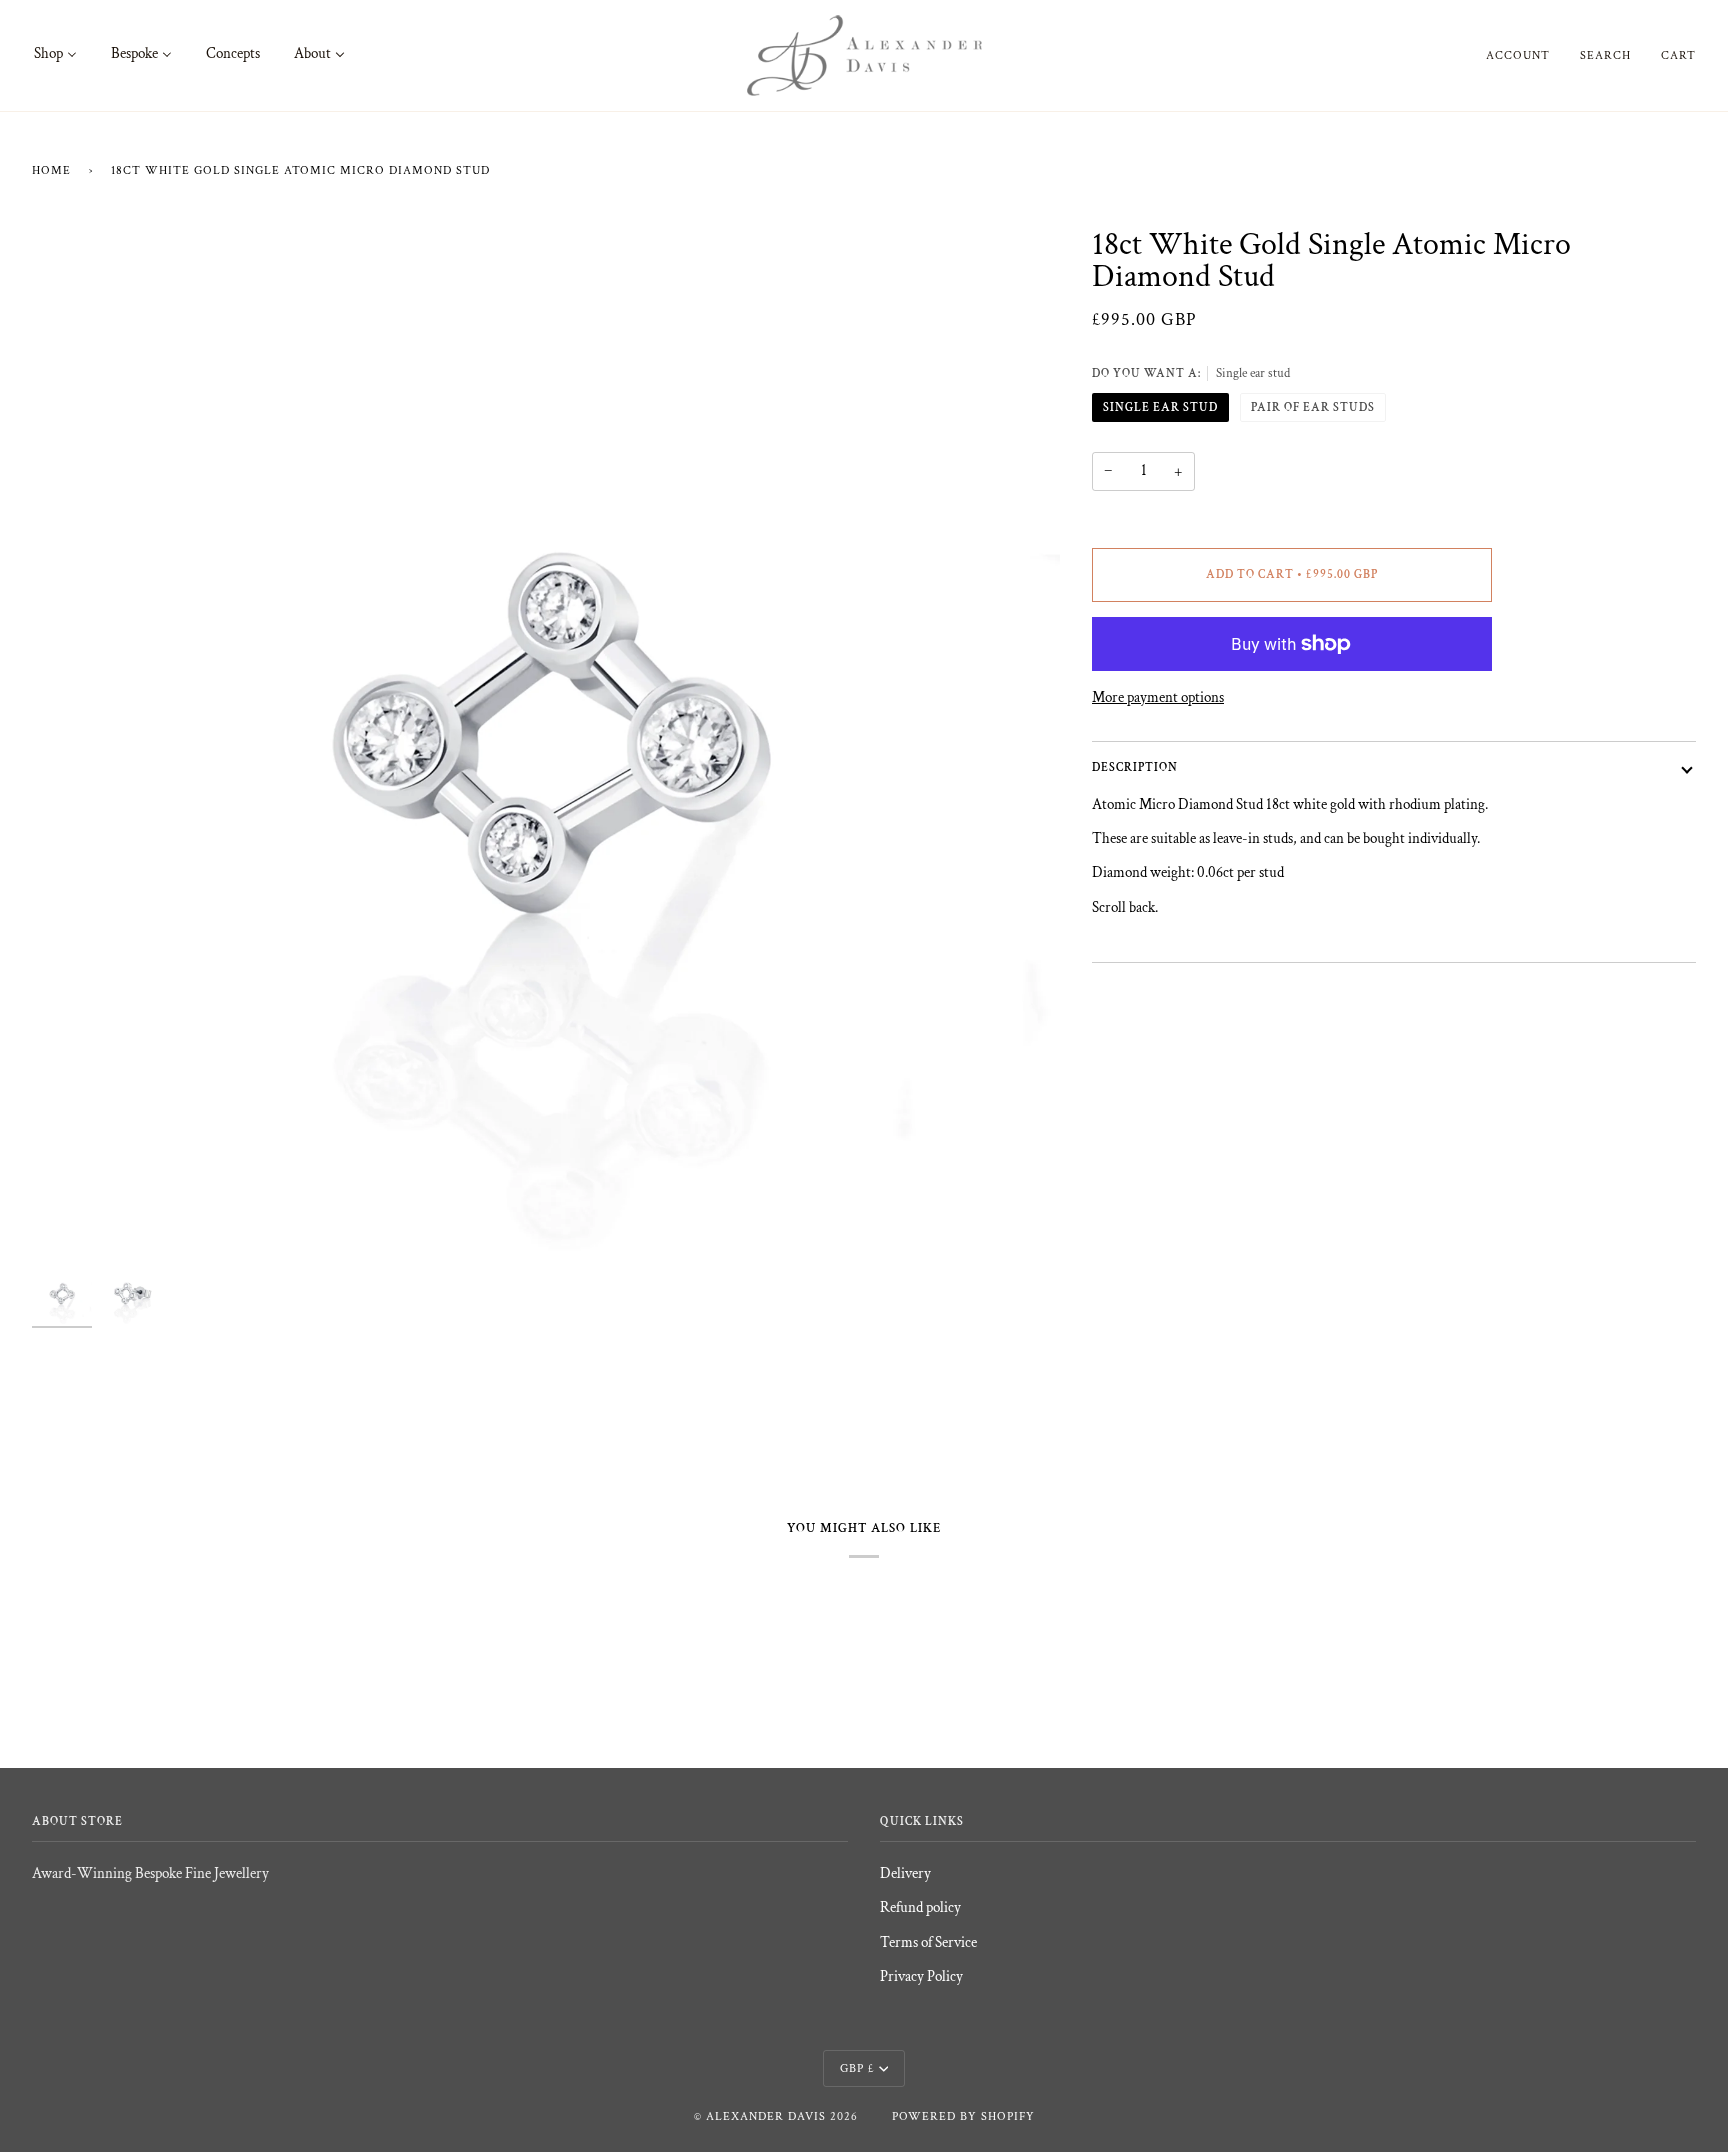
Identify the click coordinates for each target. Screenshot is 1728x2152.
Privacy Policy (921, 1976)
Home (51, 170)
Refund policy (920, 1907)
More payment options (1158, 697)
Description (1135, 767)
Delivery (905, 1873)
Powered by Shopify (963, 2116)
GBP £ (857, 2068)
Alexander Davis (766, 2116)
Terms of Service (928, 1942)
